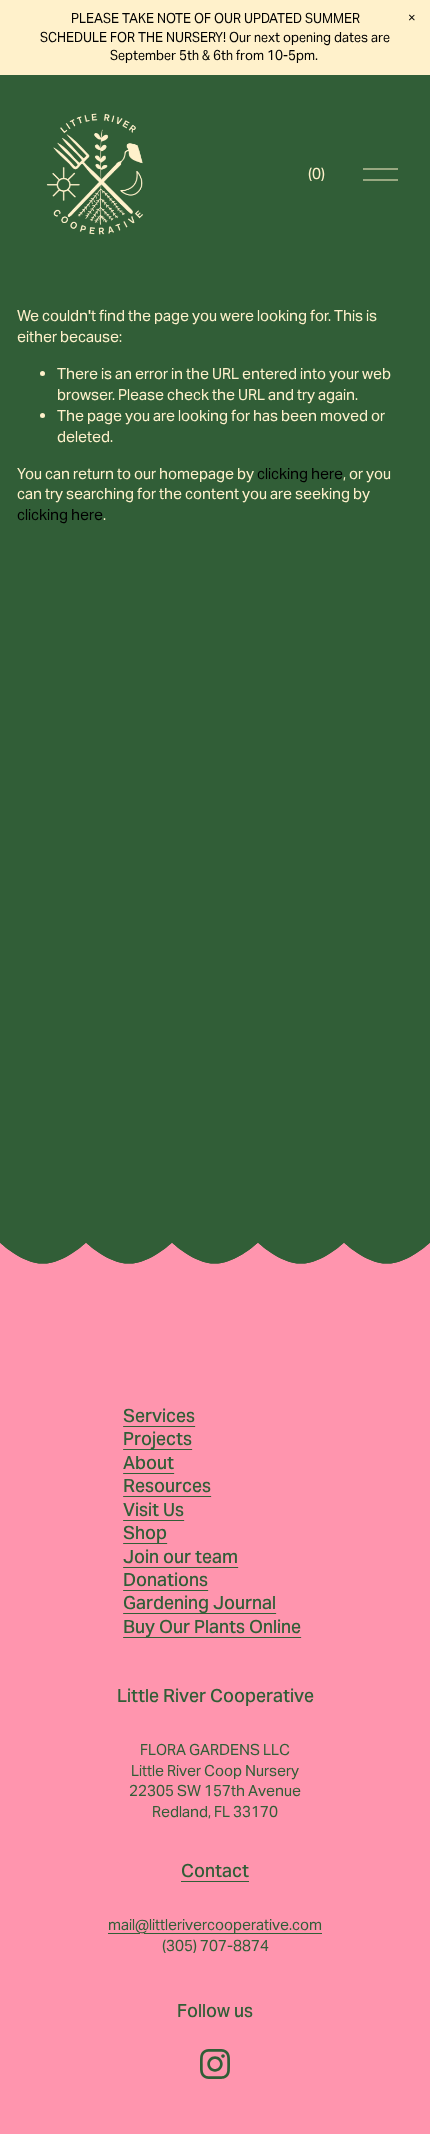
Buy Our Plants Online (212, 1626)
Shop (145, 1532)
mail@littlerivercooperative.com (215, 1924)
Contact (215, 1870)
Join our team (180, 1556)
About (148, 1462)
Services (159, 1415)
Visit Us (153, 1509)
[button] (412, 18)
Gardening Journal (199, 1602)
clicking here (300, 473)
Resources (167, 1485)
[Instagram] (215, 2064)
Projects (157, 1438)
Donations (165, 1579)
